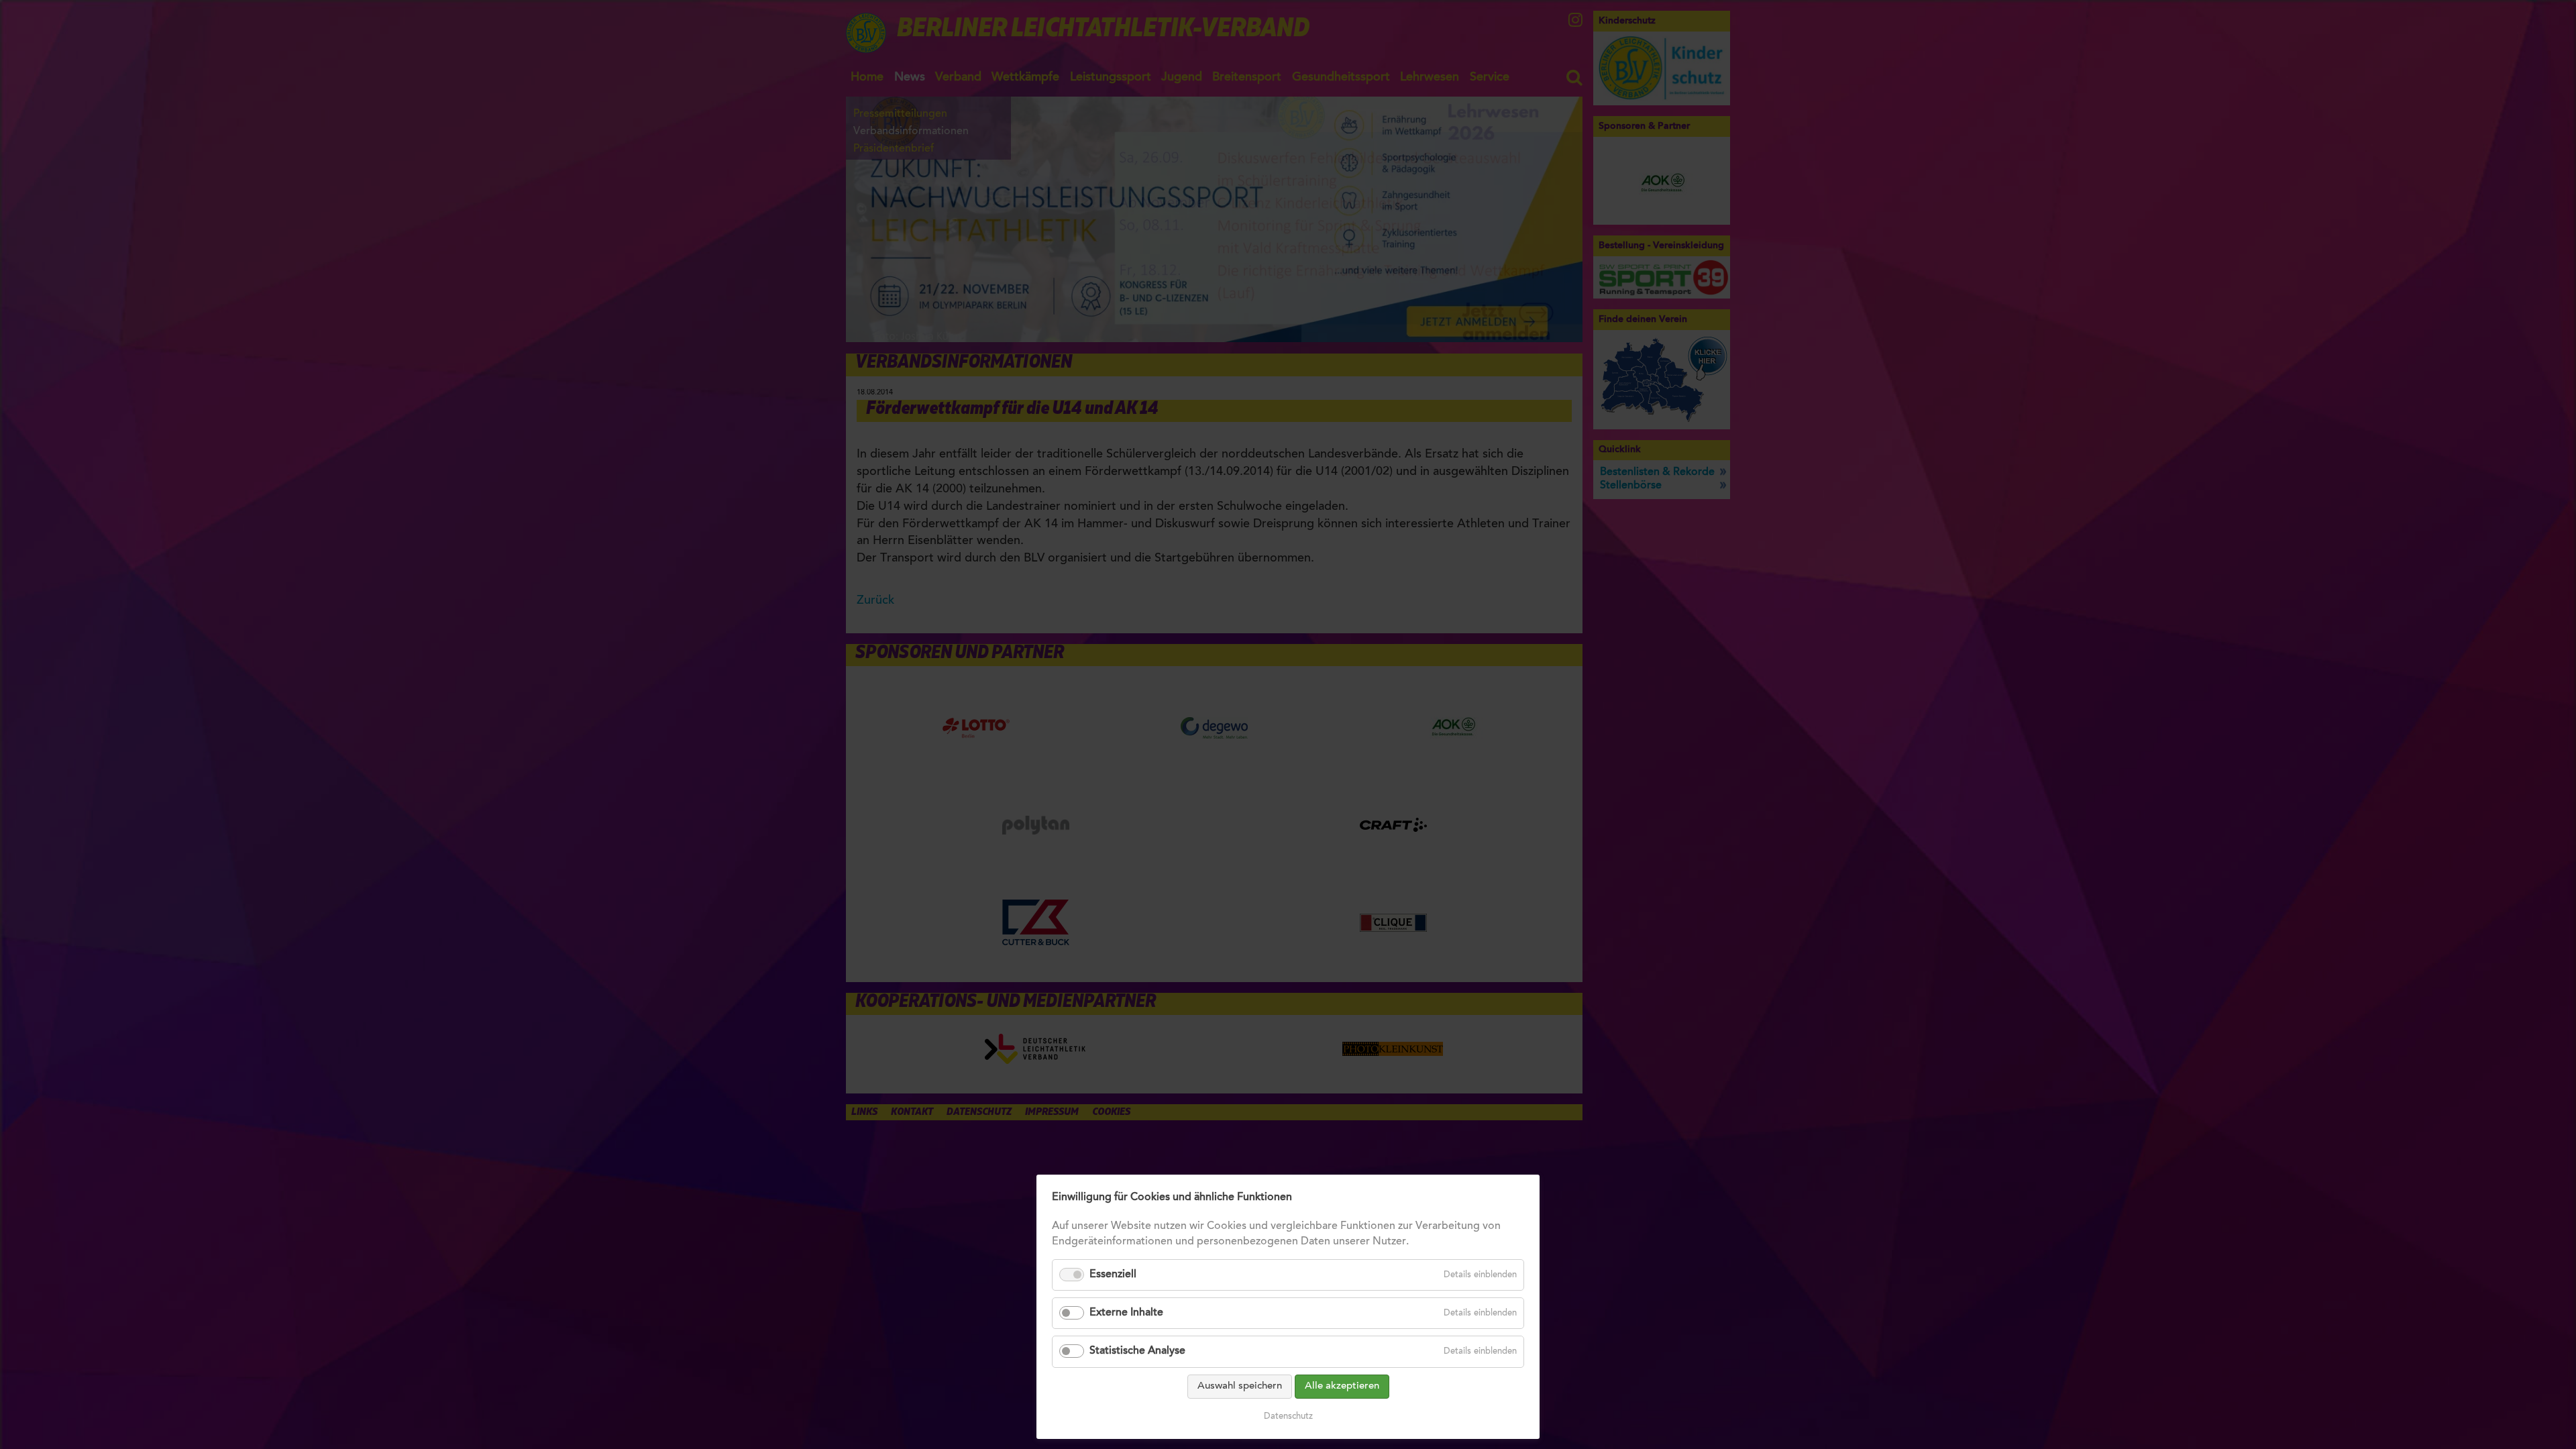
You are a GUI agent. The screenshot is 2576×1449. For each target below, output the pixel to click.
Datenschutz (1288, 1416)
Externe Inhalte (1126, 1313)
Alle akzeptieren (1342, 1386)
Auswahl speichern (1240, 1386)
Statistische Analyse (1137, 1351)
